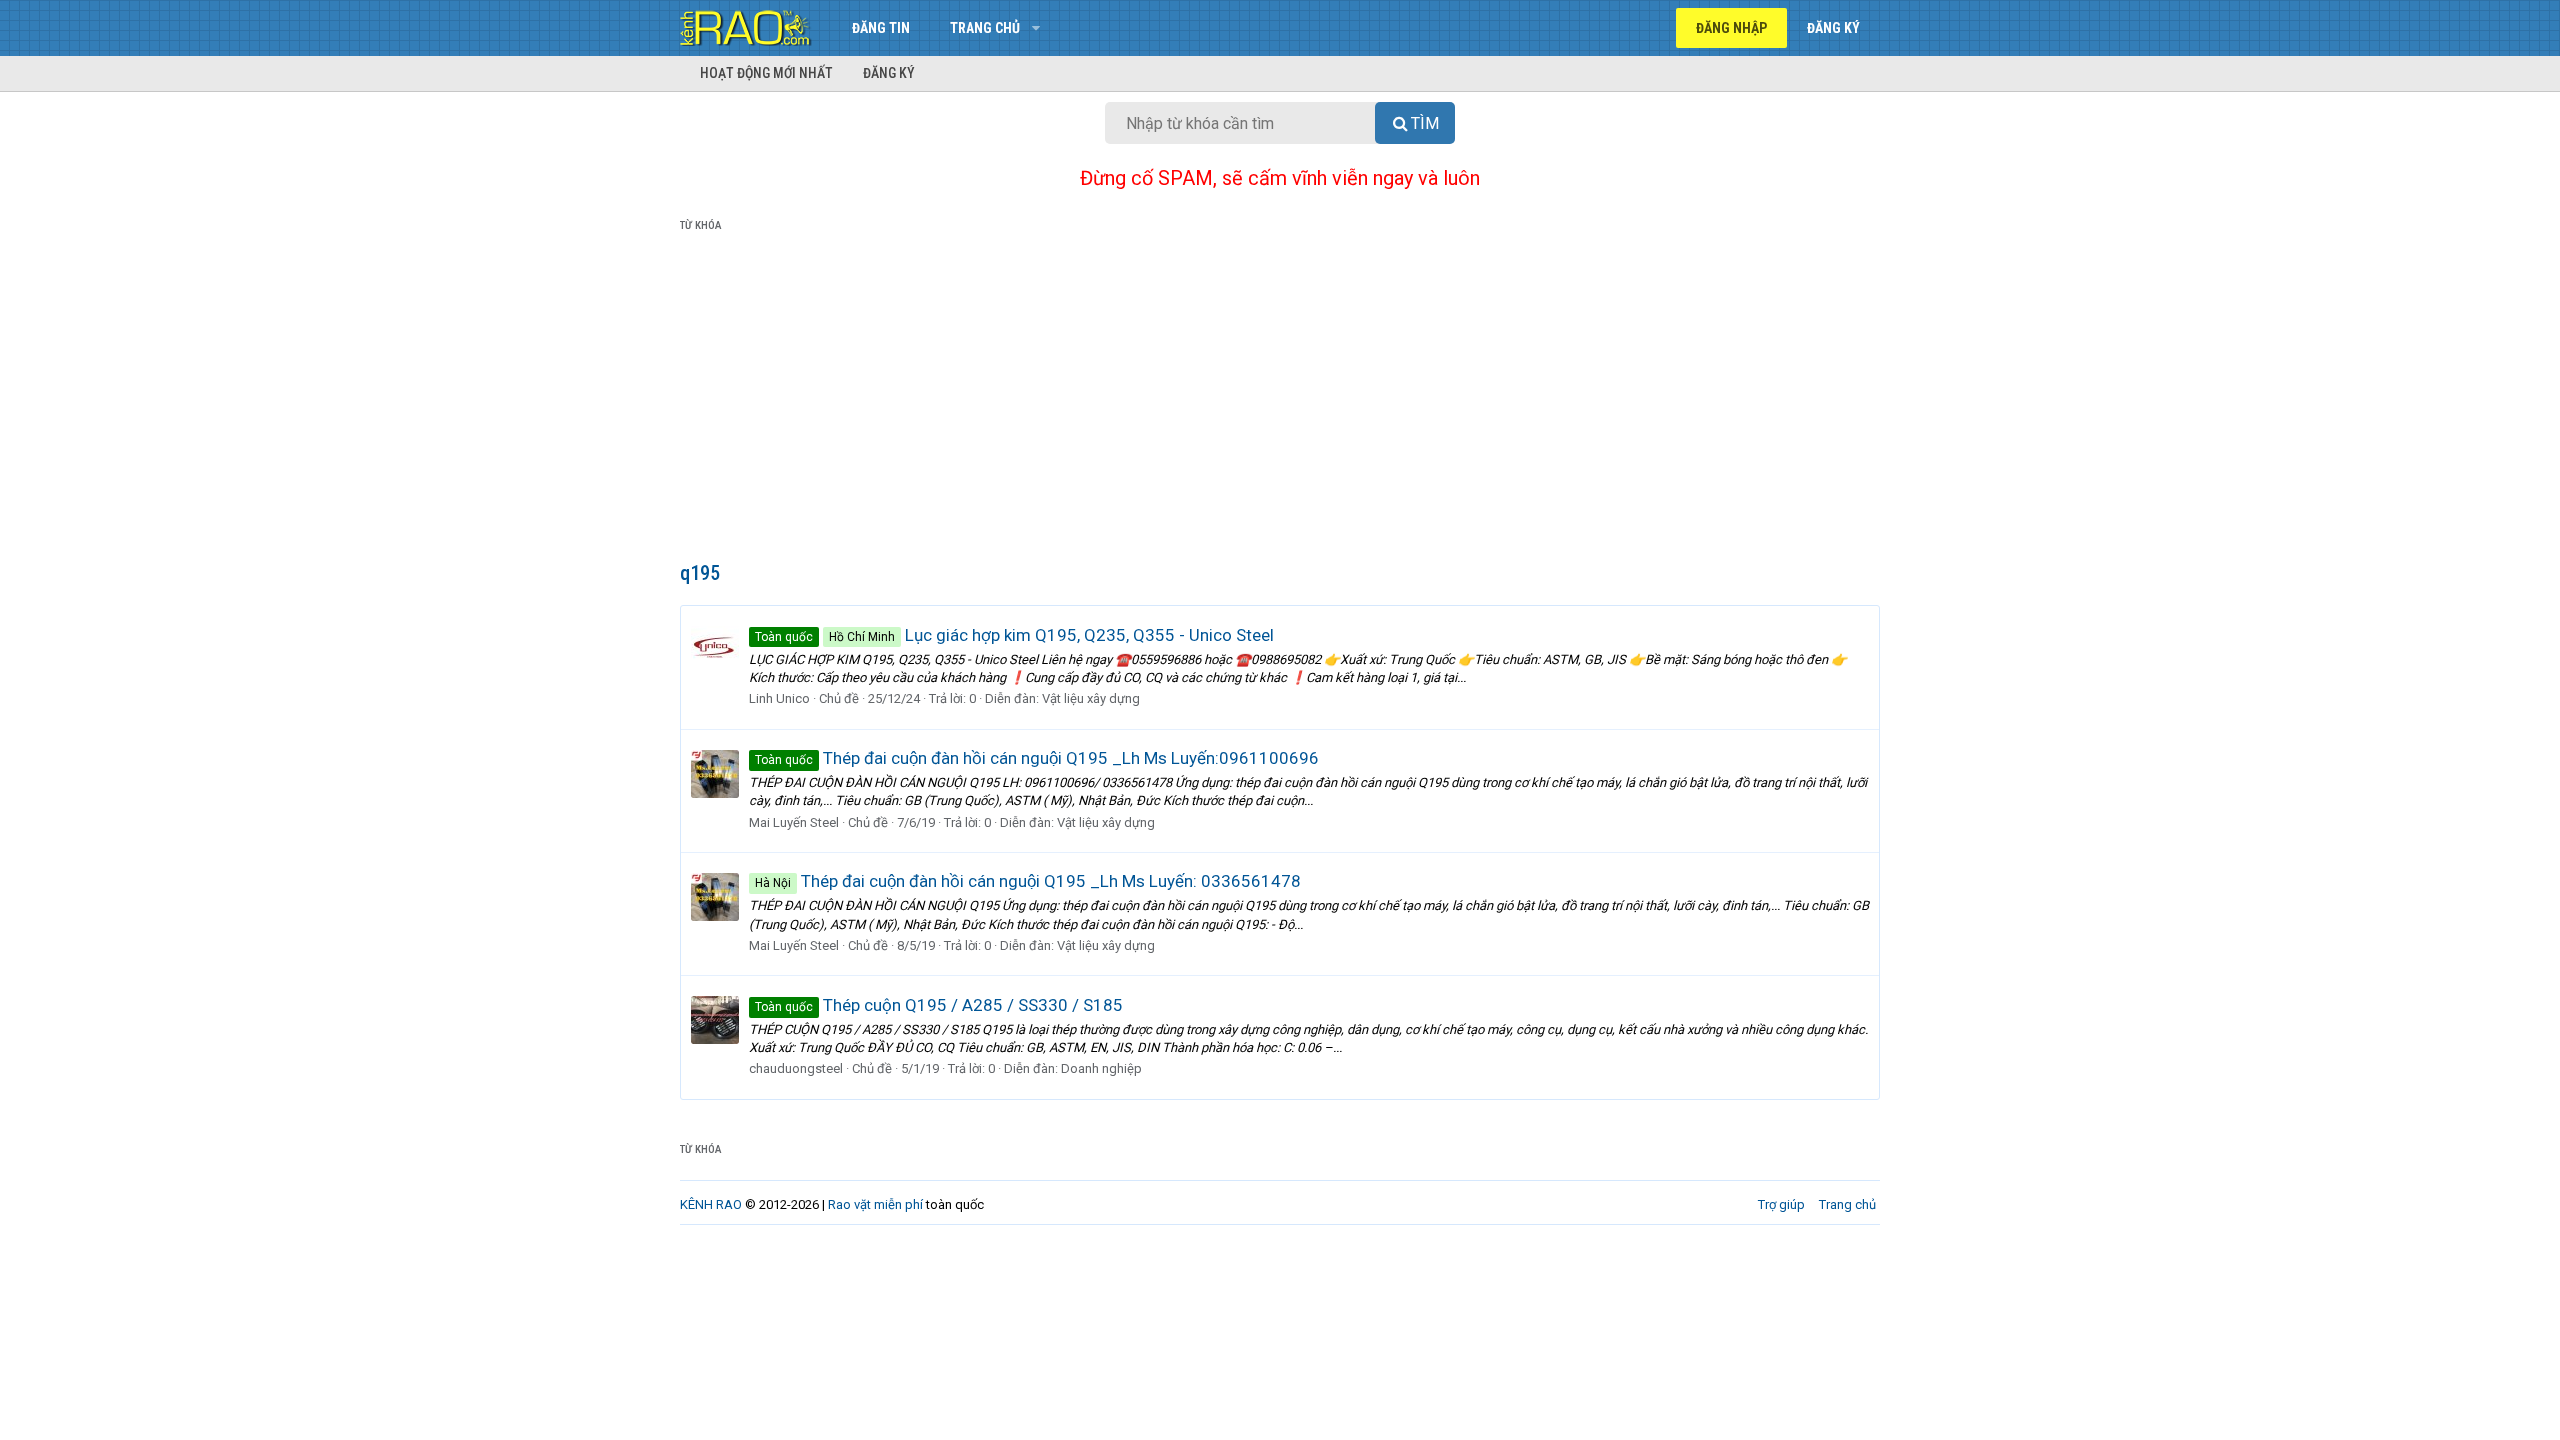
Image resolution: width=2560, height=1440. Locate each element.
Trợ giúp (1781, 1204)
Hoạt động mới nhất (766, 73)
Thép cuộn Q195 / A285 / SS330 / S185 (939, 1005)
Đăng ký (889, 73)
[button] (1035, 28)
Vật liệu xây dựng (1091, 698)
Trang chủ (985, 28)
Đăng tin (881, 28)
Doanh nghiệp (1101, 1068)
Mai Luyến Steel (794, 822)
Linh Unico (779, 698)
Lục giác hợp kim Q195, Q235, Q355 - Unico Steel (1014, 635)
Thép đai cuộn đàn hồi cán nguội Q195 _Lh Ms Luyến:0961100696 (1037, 758)
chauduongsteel (796, 1068)
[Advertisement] (1280, 401)
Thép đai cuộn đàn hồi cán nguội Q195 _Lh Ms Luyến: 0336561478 (1028, 881)
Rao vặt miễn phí (875, 1204)
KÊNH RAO (711, 1204)
